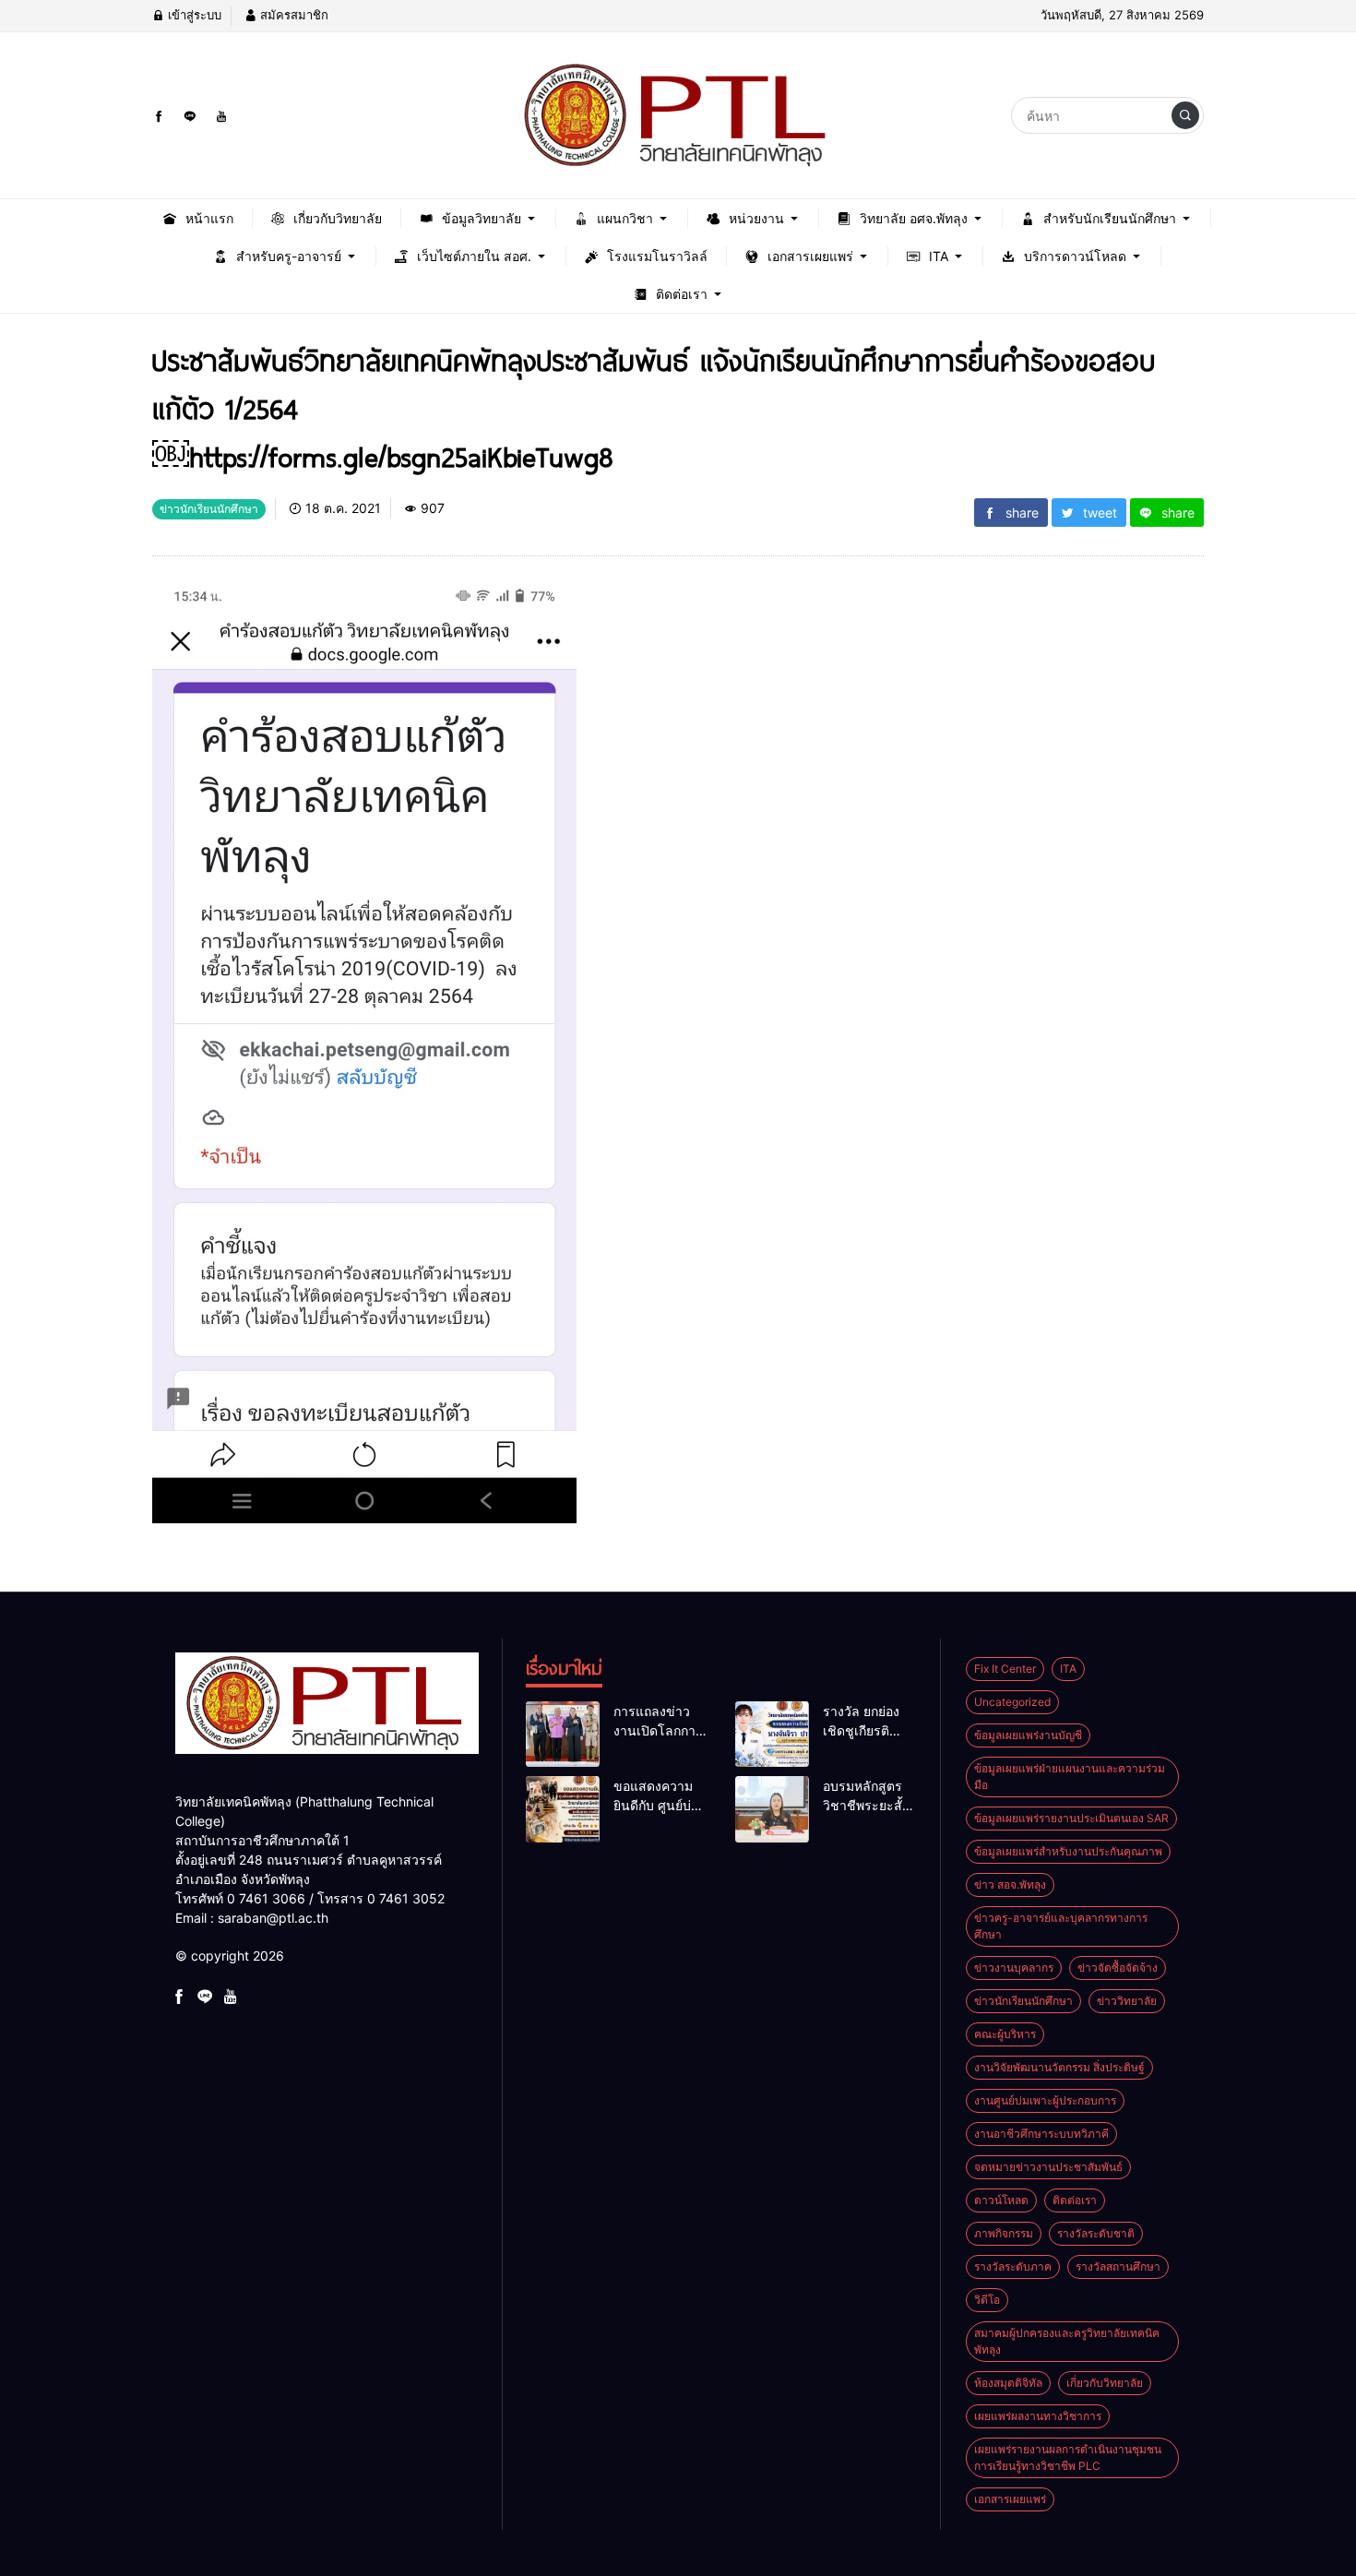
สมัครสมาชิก (292, 15)
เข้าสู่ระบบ (193, 15)
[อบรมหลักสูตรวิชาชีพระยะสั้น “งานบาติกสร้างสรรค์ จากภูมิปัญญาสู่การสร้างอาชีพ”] (772, 1809)
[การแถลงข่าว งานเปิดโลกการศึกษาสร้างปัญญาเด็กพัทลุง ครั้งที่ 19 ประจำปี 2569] (563, 1735)
